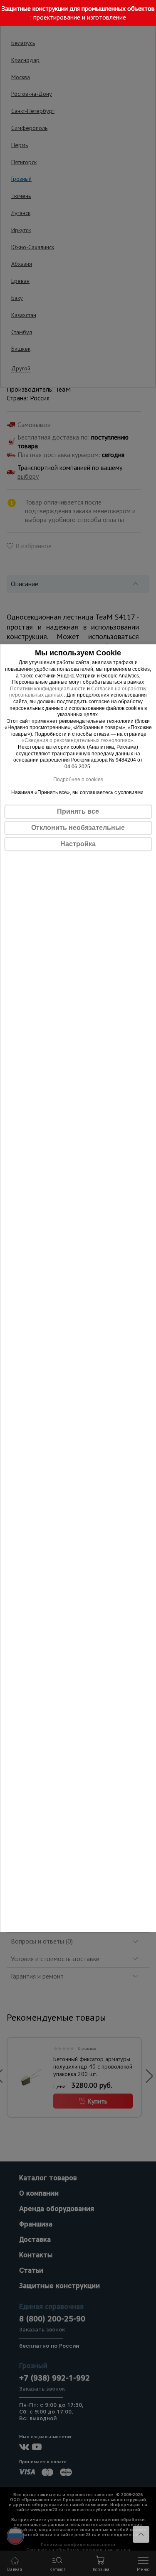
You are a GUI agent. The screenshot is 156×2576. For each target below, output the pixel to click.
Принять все (78, 811)
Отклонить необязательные (78, 828)
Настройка (78, 844)
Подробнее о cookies (78, 780)
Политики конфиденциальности (48, 689)
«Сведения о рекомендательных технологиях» (77, 741)
